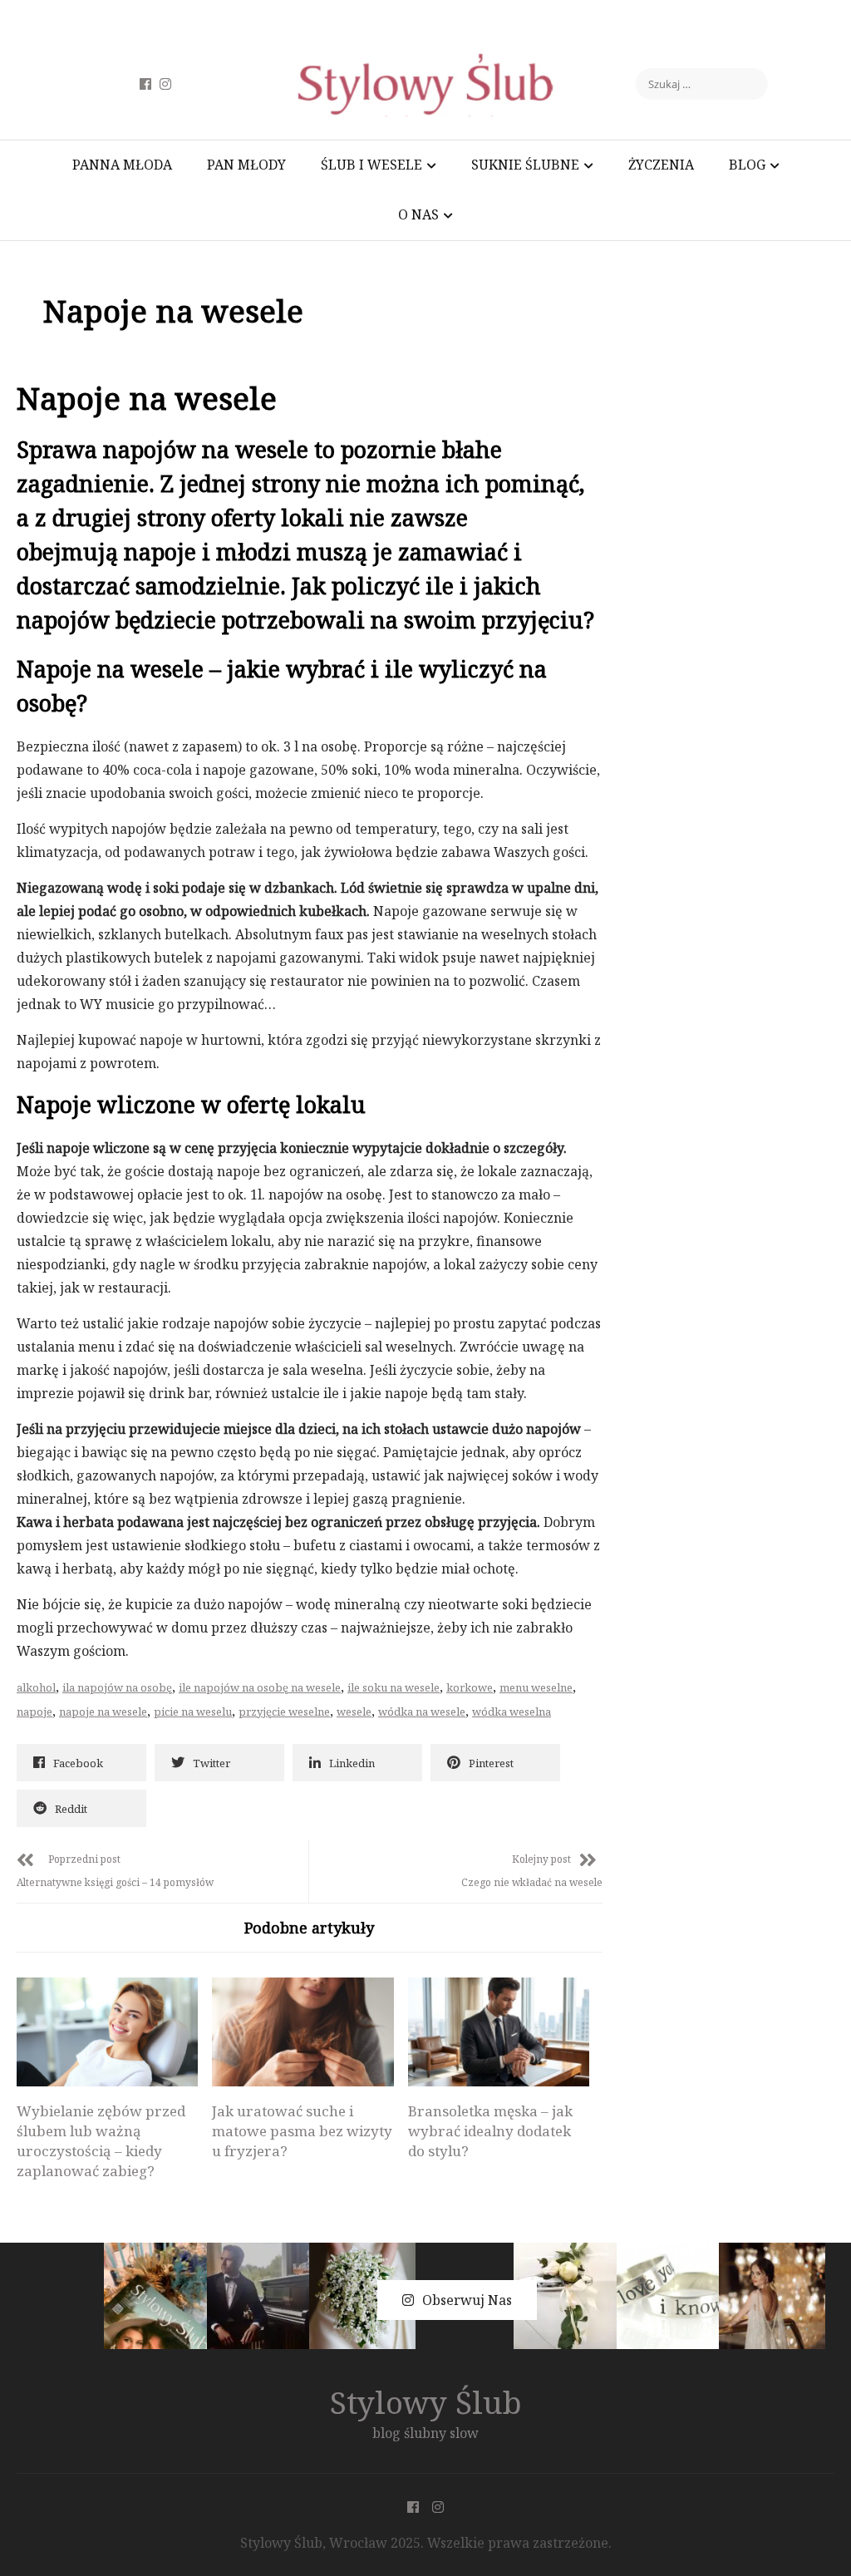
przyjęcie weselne (284, 1712)
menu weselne (536, 1687)
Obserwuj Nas (467, 2300)
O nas (418, 214)
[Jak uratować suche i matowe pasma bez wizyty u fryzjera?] (303, 2032)
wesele (354, 1712)
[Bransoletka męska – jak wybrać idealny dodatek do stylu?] (499, 2032)
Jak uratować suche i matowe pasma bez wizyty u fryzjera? (302, 2131)
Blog (747, 165)
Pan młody (246, 165)
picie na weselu (193, 1712)
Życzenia (661, 165)
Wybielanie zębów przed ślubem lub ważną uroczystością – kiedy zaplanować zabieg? (101, 2141)
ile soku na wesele (394, 1687)
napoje (34, 1712)
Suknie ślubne (525, 165)
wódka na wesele (422, 1712)
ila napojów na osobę (117, 1687)
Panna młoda (122, 165)
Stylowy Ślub (426, 2402)
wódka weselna (512, 1712)
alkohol (36, 1687)
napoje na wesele (103, 1712)
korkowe (470, 1687)
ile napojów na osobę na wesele (260, 1687)
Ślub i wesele (371, 165)
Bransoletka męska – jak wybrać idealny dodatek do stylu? (490, 2131)
